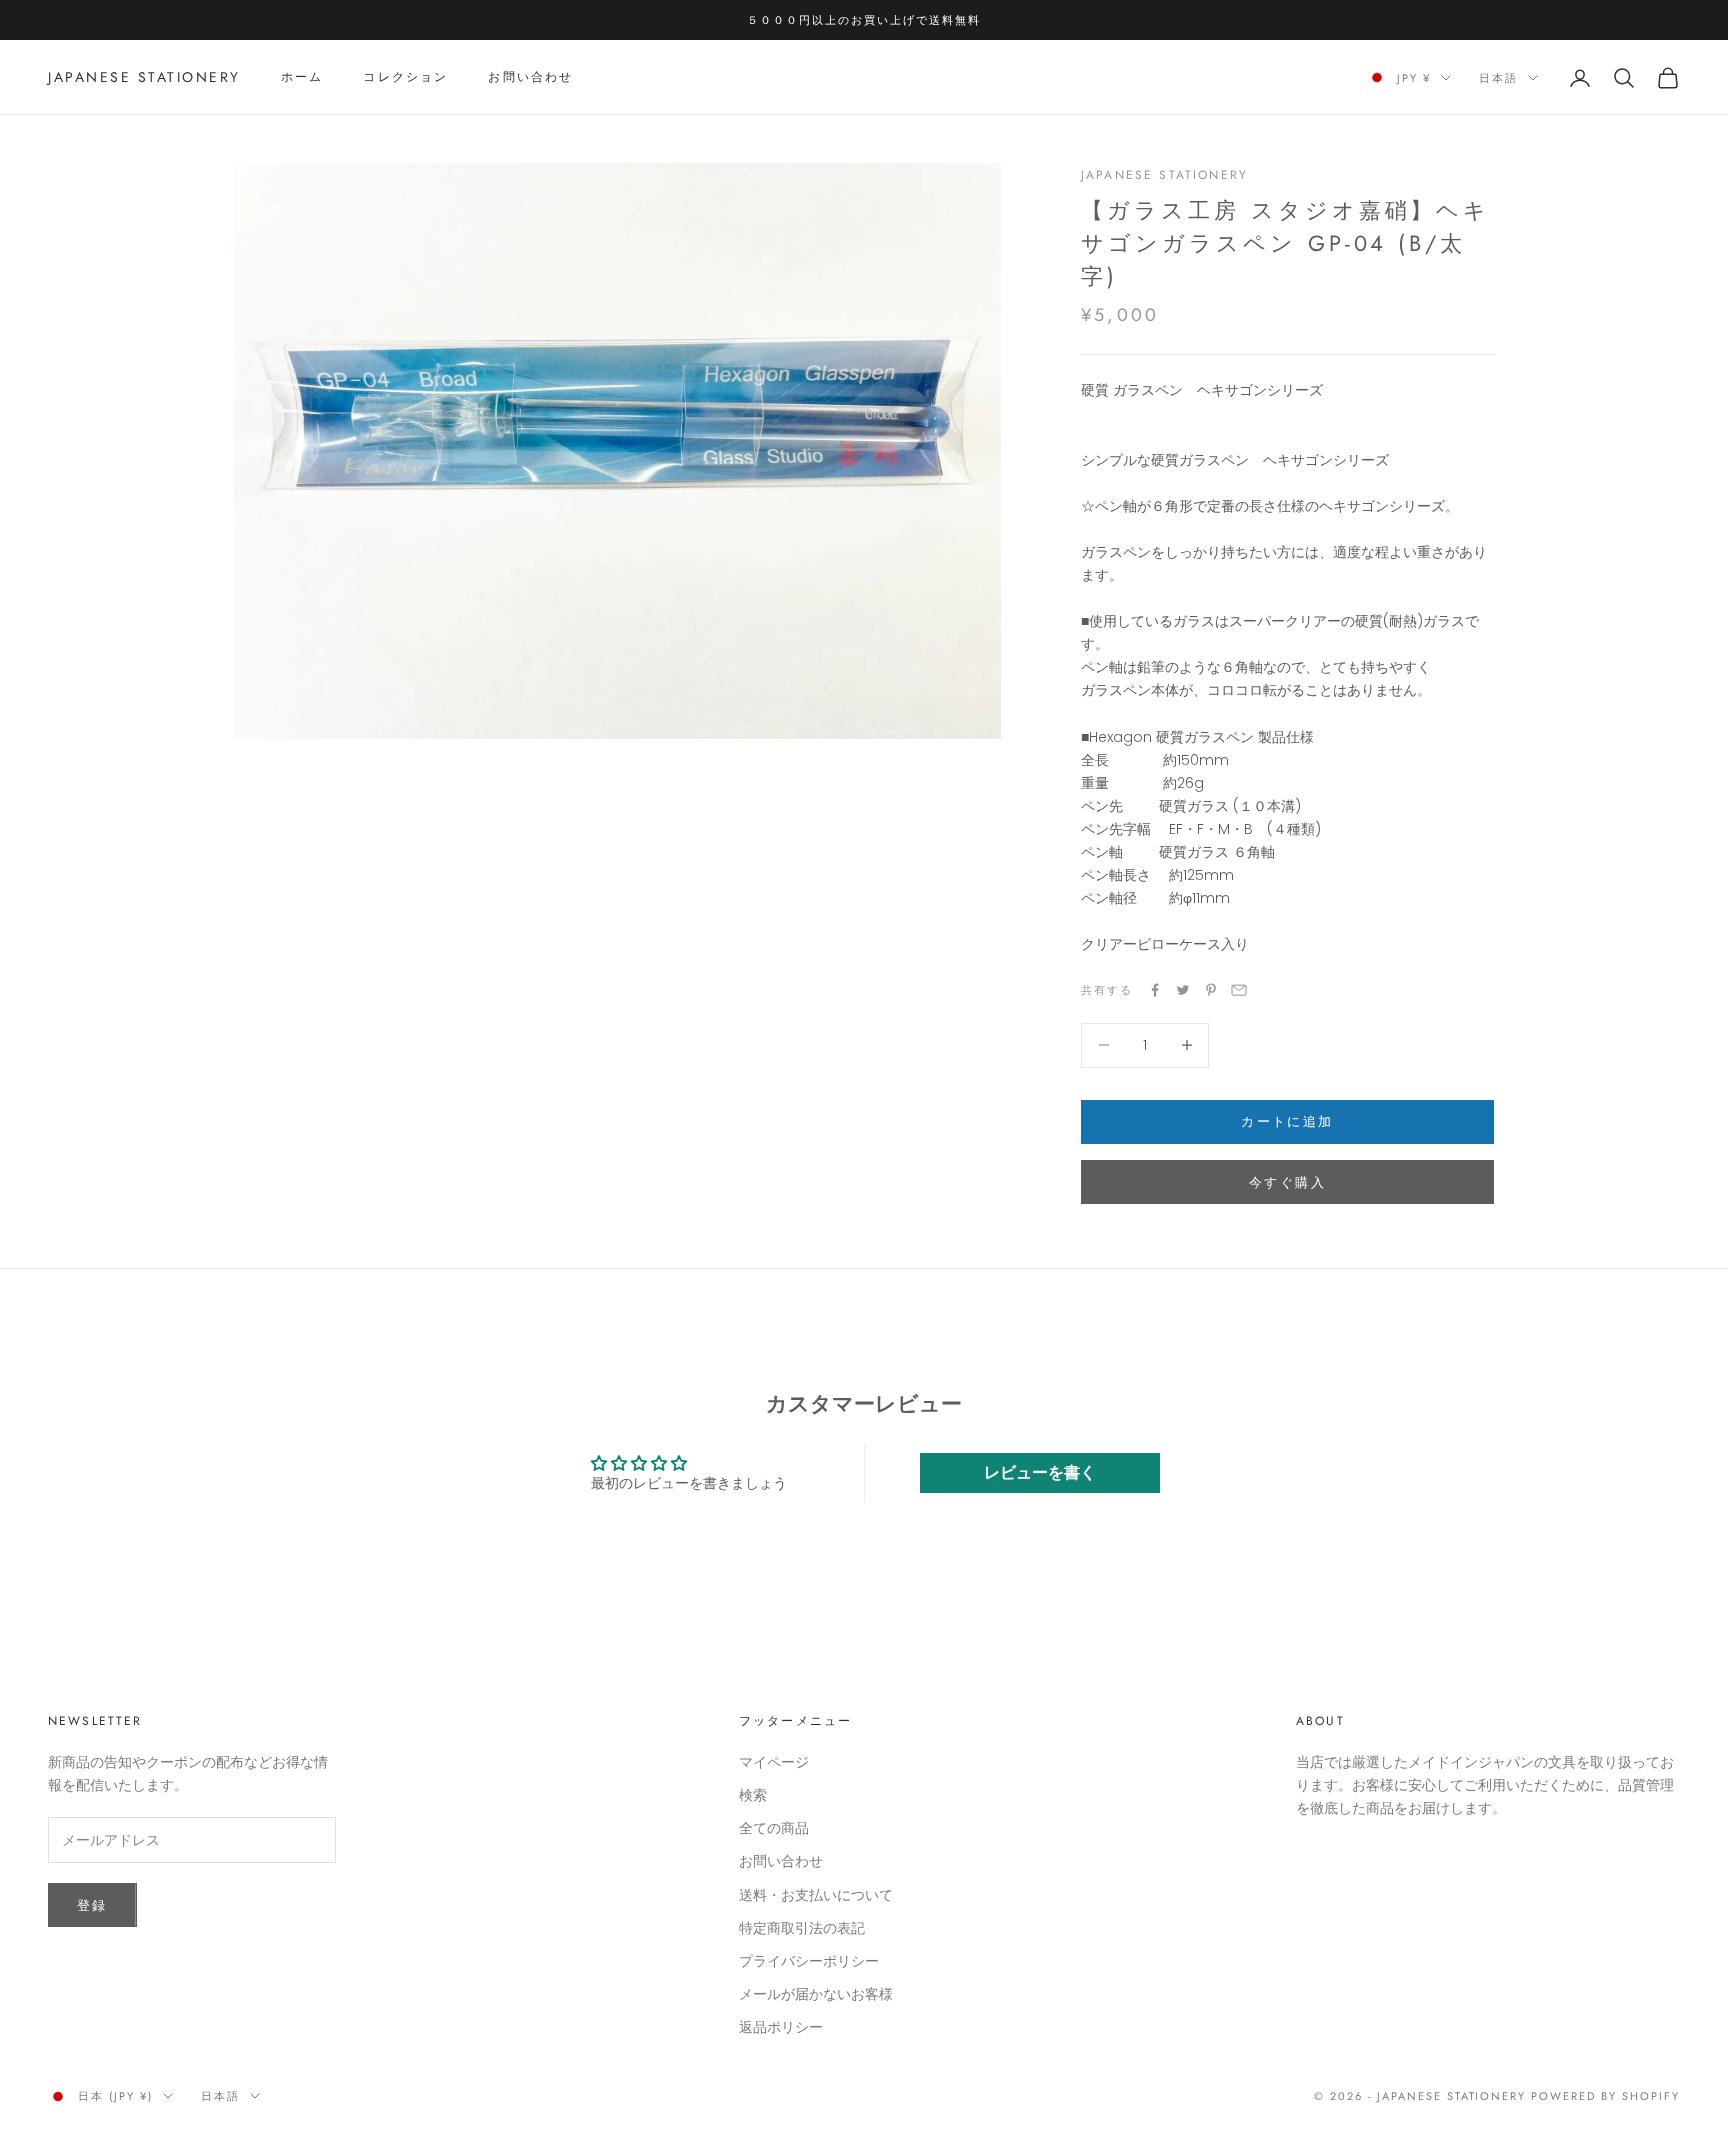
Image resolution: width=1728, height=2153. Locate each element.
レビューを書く (1040, 1472)
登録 (92, 1905)
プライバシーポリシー (809, 1961)
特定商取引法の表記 (802, 1928)
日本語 (1498, 78)
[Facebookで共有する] (1155, 990)
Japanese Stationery (1164, 175)
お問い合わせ (530, 78)
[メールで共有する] (1239, 990)
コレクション (405, 78)
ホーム (302, 78)
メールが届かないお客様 (816, 1994)
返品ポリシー (781, 2027)
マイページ (774, 1762)
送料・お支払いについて (816, 1895)
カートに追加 (1287, 1121)
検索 (753, 1795)
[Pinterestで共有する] (1211, 990)
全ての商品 (774, 1828)
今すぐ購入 (1287, 1182)
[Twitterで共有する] (1183, 990)
